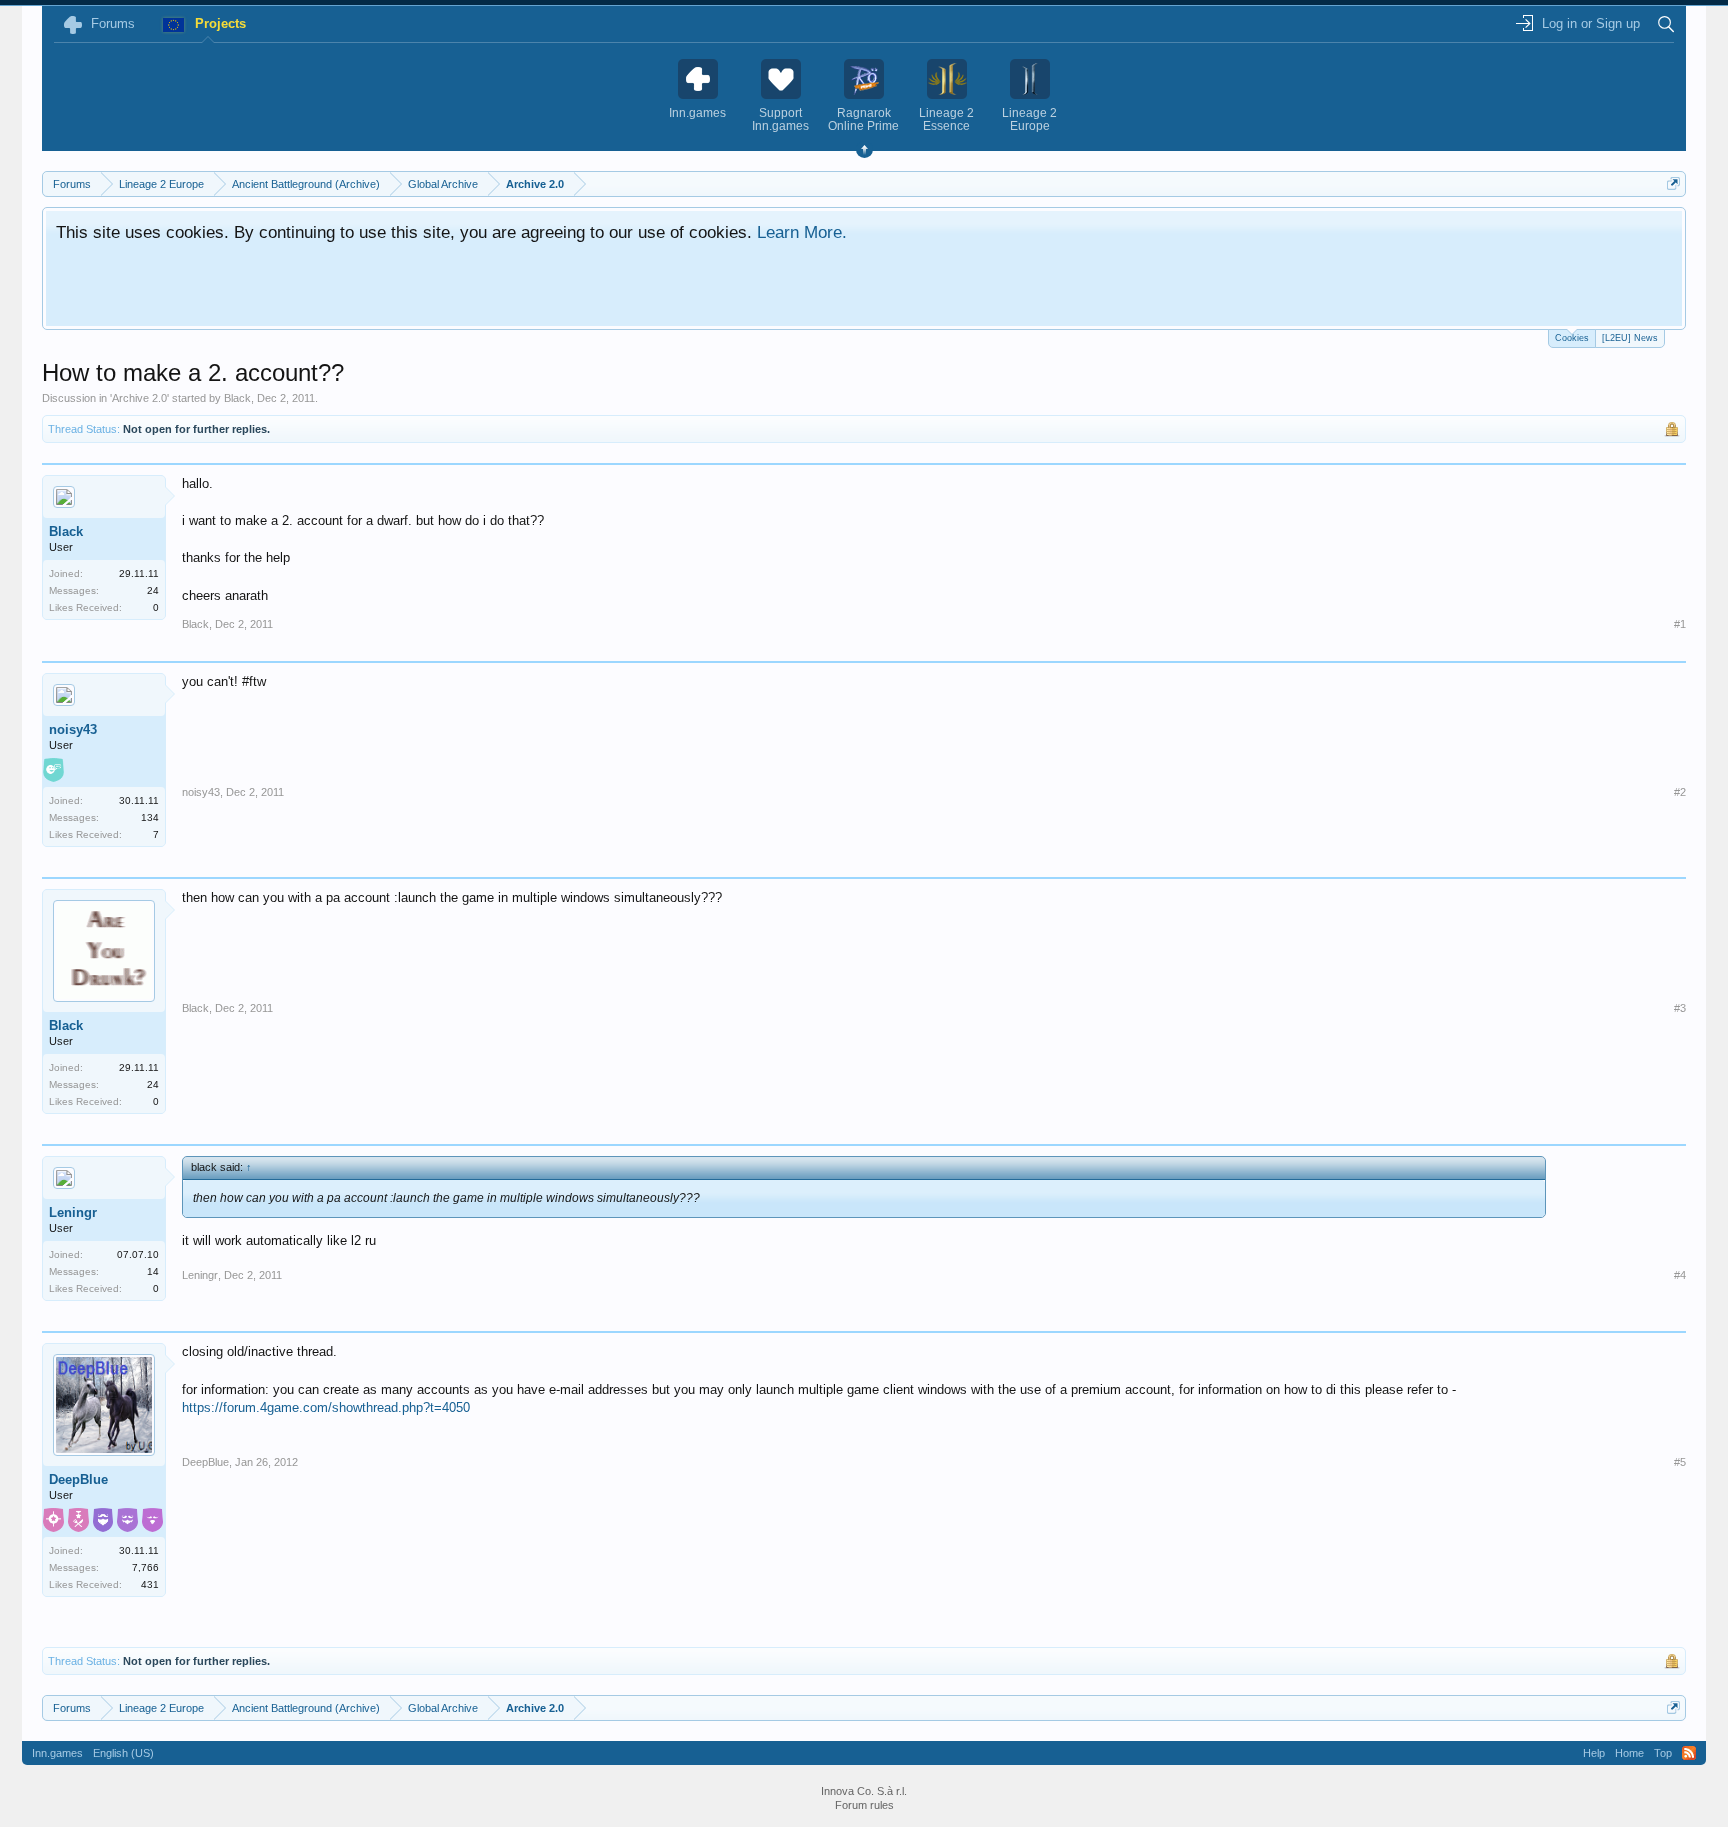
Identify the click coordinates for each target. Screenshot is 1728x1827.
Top (1663, 1753)
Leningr (73, 1212)
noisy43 (73, 729)
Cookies (1572, 338)
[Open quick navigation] (1673, 183)
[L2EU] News (1630, 338)
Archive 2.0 (139, 398)
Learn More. (802, 232)
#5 (1680, 1462)
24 (153, 590)
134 (150, 817)
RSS (1689, 1753)
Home (1629, 1753)
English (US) (123, 1753)
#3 (1680, 1008)
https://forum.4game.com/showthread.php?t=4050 (326, 1407)
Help (1594, 1753)
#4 (1680, 1275)
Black (237, 398)
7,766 (145, 1567)
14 (153, 1271)
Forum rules (864, 1805)
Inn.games (57, 1753)
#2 (1680, 792)
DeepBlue (78, 1479)
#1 (1680, 624)
